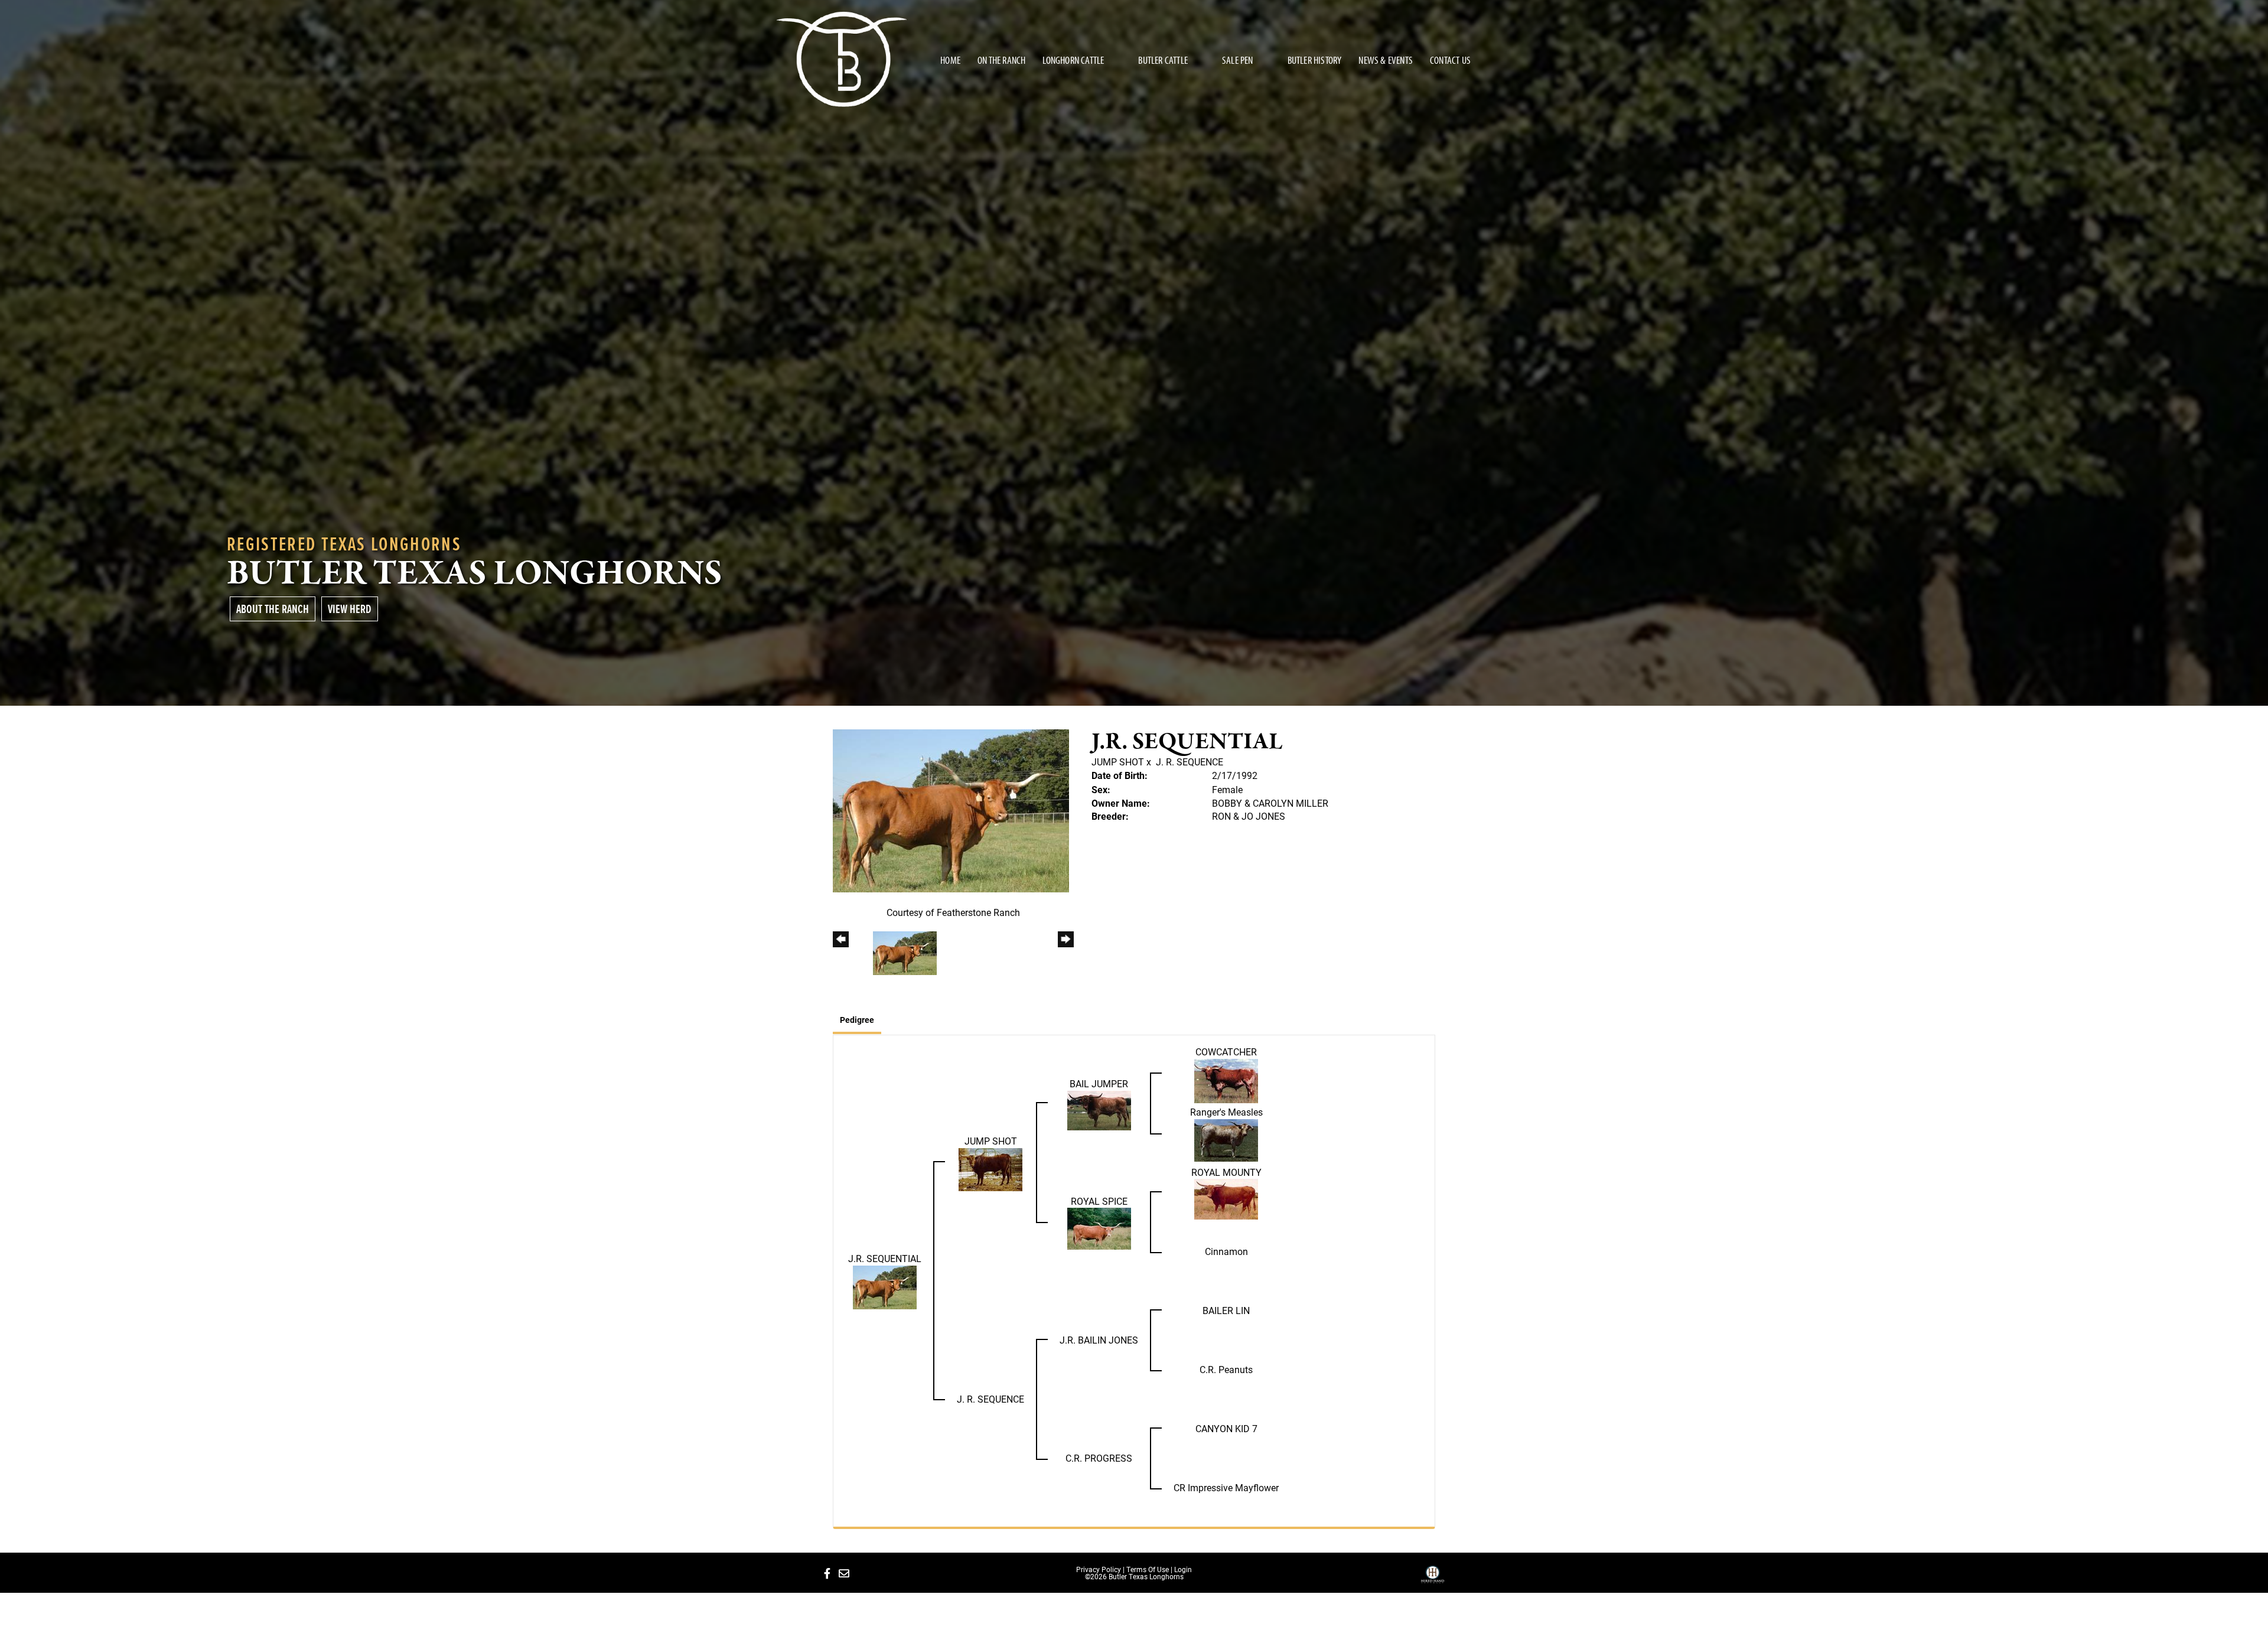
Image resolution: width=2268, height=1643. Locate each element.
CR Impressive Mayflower (1226, 1487)
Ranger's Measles (1226, 1112)
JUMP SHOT (1118, 762)
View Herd (350, 609)
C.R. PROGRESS (1099, 1458)
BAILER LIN (1226, 1310)
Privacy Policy (1099, 1569)
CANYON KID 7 (1226, 1428)
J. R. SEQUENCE (1190, 762)
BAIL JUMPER (1099, 1083)
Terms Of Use (1148, 1569)
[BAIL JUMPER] (1099, 1109)
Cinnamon (1226, 1251)
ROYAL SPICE (1099, 1201)
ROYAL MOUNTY (1226, 1172)
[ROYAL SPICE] (1099, 1228)
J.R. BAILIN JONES (1099, 1340)
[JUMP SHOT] (990, 1168)
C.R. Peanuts (1226, 1369)
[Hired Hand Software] (1433, 1579)
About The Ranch (273, 609)
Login (1183, 1569)
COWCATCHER (1226, 1052)
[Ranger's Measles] (1226, 1139)
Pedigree (857, 1020)
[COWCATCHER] (1226, 1079)
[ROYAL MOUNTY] (1226, 1198)
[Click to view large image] (951, 809)
